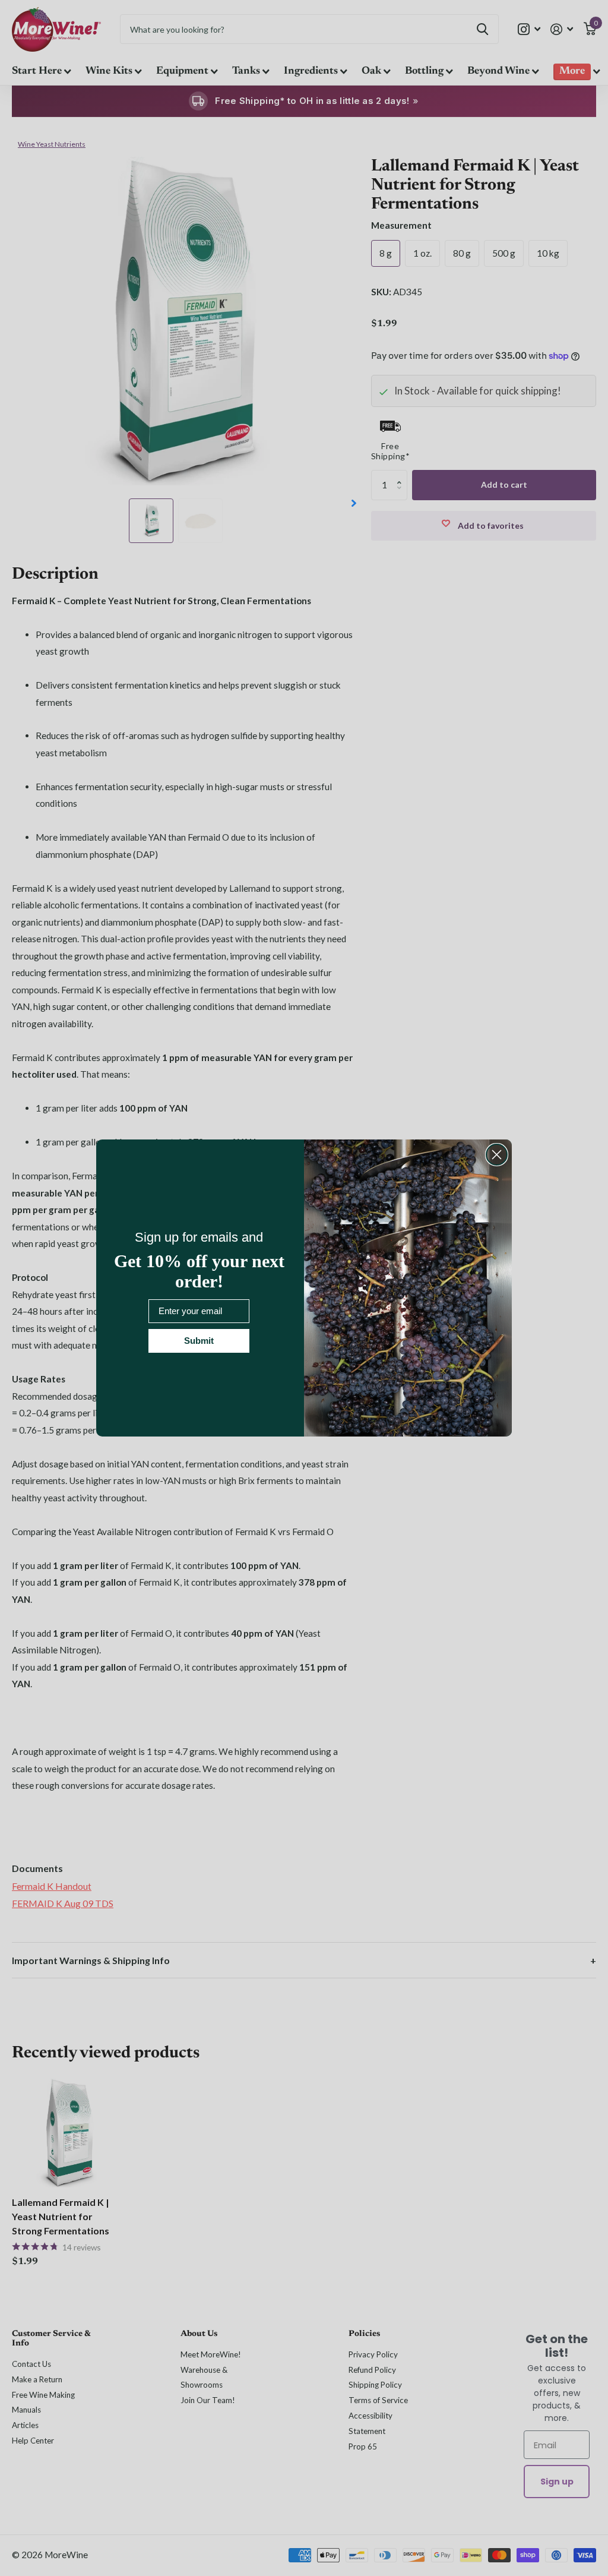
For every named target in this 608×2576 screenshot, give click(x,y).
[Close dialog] (497, 1155)
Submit (199, 1341)
